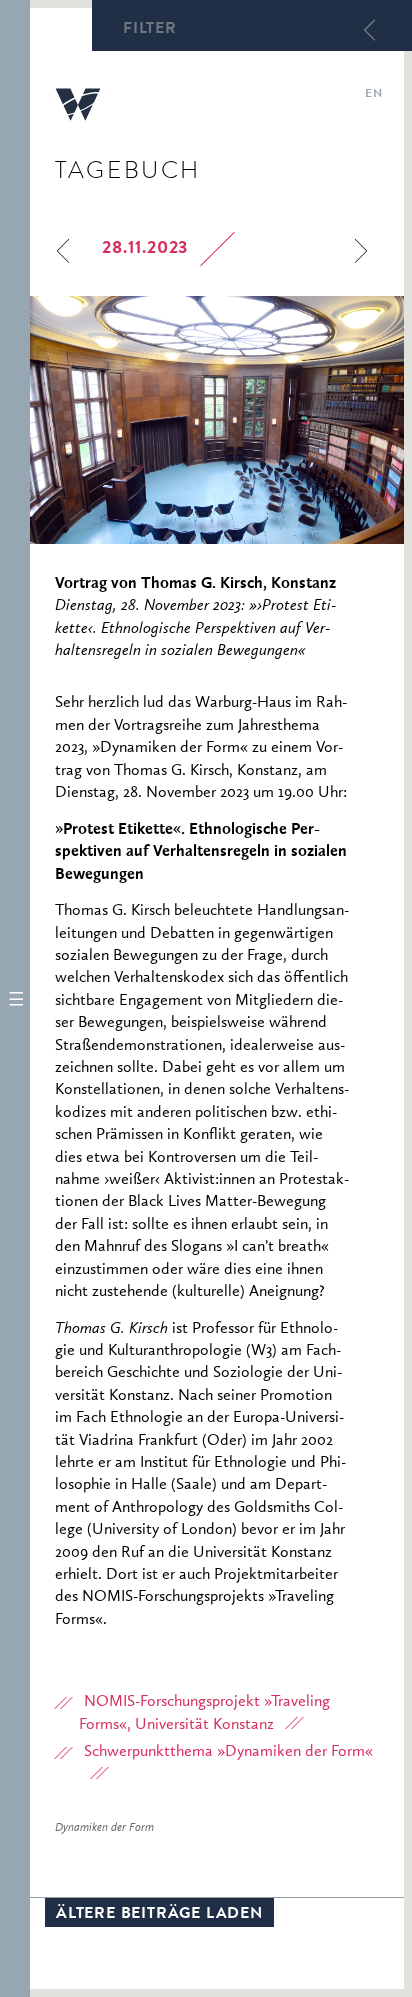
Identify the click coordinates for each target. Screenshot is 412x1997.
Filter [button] (150, 30)
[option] (217, 420)
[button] (15, 998)
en (373, 95)
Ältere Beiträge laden (159, 1915)
